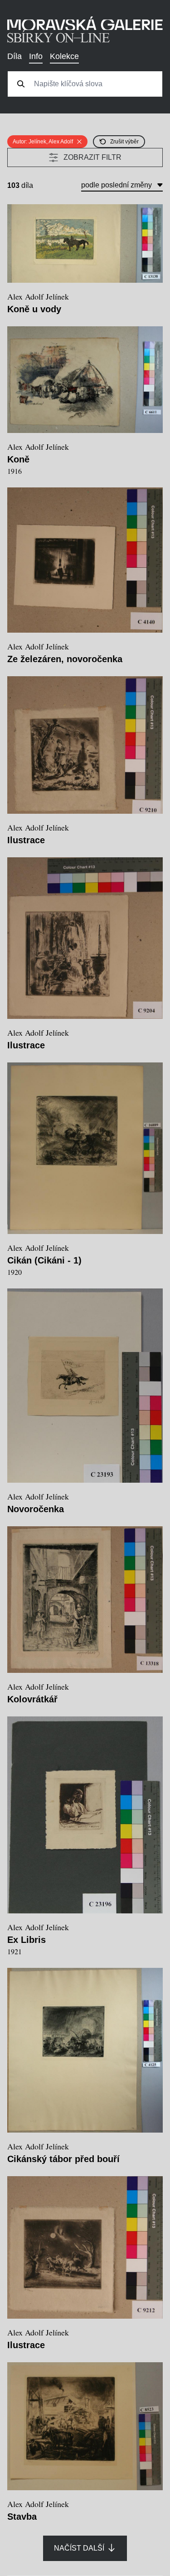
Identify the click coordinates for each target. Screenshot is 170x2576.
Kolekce (64, 56)
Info (36, 56)
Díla (15, 56)
